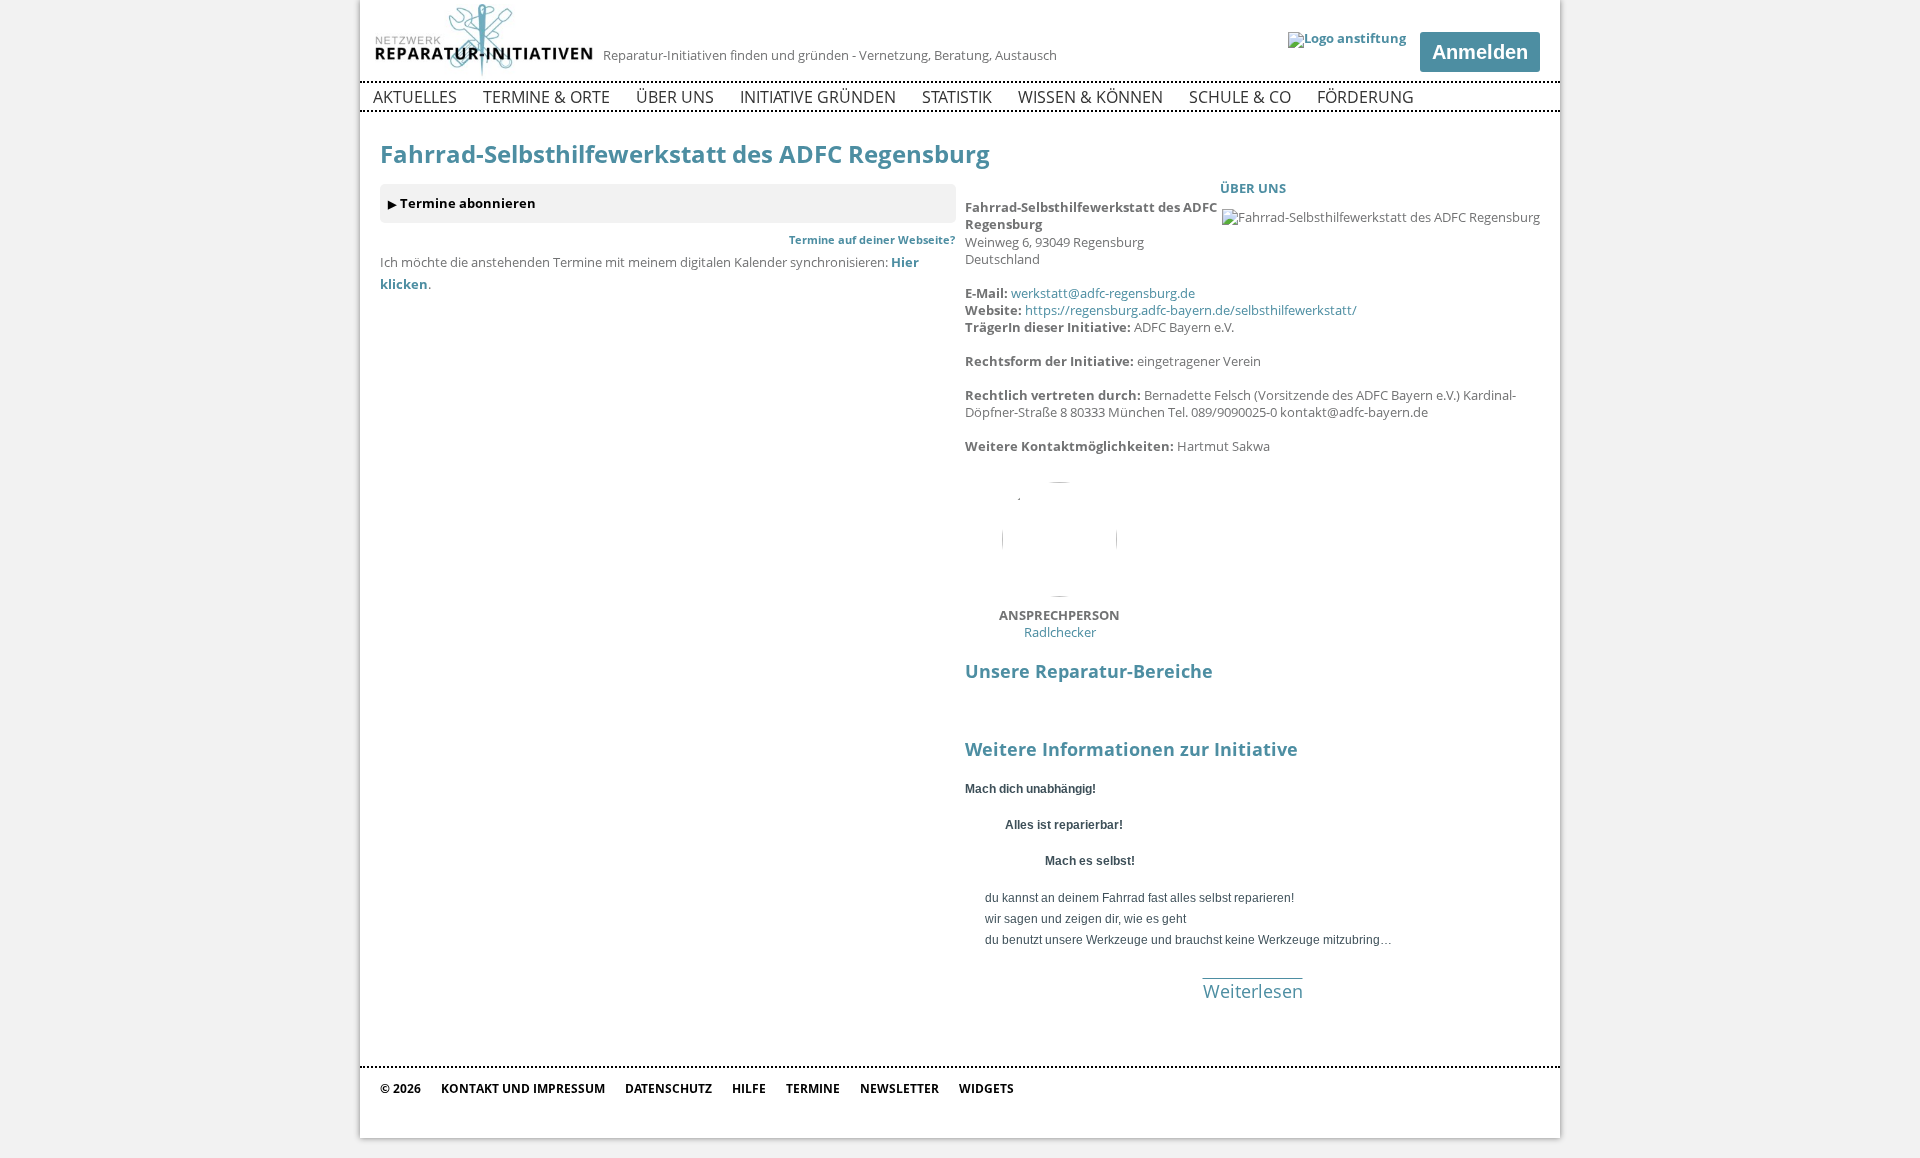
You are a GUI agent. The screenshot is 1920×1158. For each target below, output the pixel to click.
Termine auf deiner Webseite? (872, 239)
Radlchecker (1059, 623)
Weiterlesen (1253, 991)
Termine (813, 1088)
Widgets (986, 1088)
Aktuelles (415, 97)
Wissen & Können (1090, 97)
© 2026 (400, 1088)
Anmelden (1480, 52)
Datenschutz (668, 1088)
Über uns (675, 97)
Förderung (1365, 97)
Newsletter (899, 1088)
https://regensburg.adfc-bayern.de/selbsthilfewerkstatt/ (1191, 310)
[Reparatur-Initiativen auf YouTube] (1523, 100)
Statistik (957, 97)
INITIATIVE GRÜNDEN (818, 97)
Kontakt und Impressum (523, 1088)
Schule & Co (1240, 97)
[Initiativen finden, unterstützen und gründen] (484, 74)
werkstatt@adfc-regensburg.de (1103, 293)
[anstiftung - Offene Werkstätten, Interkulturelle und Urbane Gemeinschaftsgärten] (1347, 40)
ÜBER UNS (1253, 188)
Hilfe (749, 1088)
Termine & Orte (546, 97)
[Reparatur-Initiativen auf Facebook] (1488, 100)
